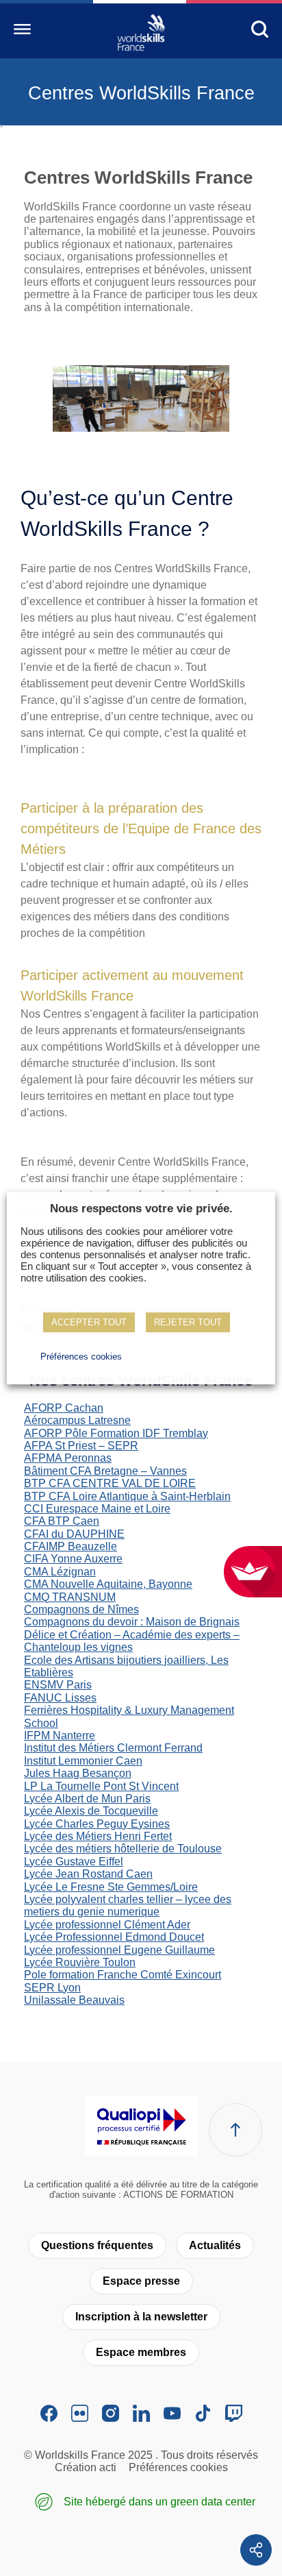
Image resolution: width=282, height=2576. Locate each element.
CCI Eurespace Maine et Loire (97, 1509)
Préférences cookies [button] (81, 1357)
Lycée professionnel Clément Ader (107, 1925)
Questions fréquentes (97, 2245)
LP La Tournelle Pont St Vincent (101, 1786)
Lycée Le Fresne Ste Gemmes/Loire (111, 1887)
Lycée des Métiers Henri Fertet (98, 1836)
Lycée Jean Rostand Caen (88, 1874)
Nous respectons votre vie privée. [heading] (141, 1209)
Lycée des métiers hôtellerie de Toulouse (123, 1849)
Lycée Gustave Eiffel (74, 1862)
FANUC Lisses (60, 1698)
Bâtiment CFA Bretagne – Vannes (105, 1471)
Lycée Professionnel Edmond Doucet (114, 1937)
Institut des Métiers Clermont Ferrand (113, 1748)
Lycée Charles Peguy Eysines (97, 1824)
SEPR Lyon (52, 1988)
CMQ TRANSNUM (70, 1597)
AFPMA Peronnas (68, 1458)
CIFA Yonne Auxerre (73, 1559)
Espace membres (141, 2352)
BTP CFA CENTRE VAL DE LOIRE (110, 1483)
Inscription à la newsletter (141, 2317)
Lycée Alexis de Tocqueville (91, 1811)
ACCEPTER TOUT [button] (89, 1322)
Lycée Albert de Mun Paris (87, 1799)
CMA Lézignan (60, 1572)
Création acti (86, 2467)
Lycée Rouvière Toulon (80, 1962)
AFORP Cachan (64, 1408)
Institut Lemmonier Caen (83, 1761)
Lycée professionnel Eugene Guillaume (119, 1950)
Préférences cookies (178, 2467)
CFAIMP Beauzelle (70, 1546)
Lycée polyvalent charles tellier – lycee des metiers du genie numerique (128, 1905)
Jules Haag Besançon (78, 1773)
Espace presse (141, 2281)
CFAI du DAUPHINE (74, 1534)
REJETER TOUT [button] (188, 1322)
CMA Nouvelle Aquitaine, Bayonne (108, 1584)
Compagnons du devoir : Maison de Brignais (132, 1622)
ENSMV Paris (58, 1685)
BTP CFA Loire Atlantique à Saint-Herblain (127, 1496)
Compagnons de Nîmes (81, 1609)
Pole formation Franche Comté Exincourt (123, 1975)
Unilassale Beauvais (74, 2000)
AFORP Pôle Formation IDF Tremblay (116, 1433)
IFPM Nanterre (60, 1735)
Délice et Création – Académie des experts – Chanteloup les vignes (132, 1641)
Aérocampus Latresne (77, 1420)
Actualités (215, 2245)
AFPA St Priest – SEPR (81, 1446)
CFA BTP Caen (62, 1521)
